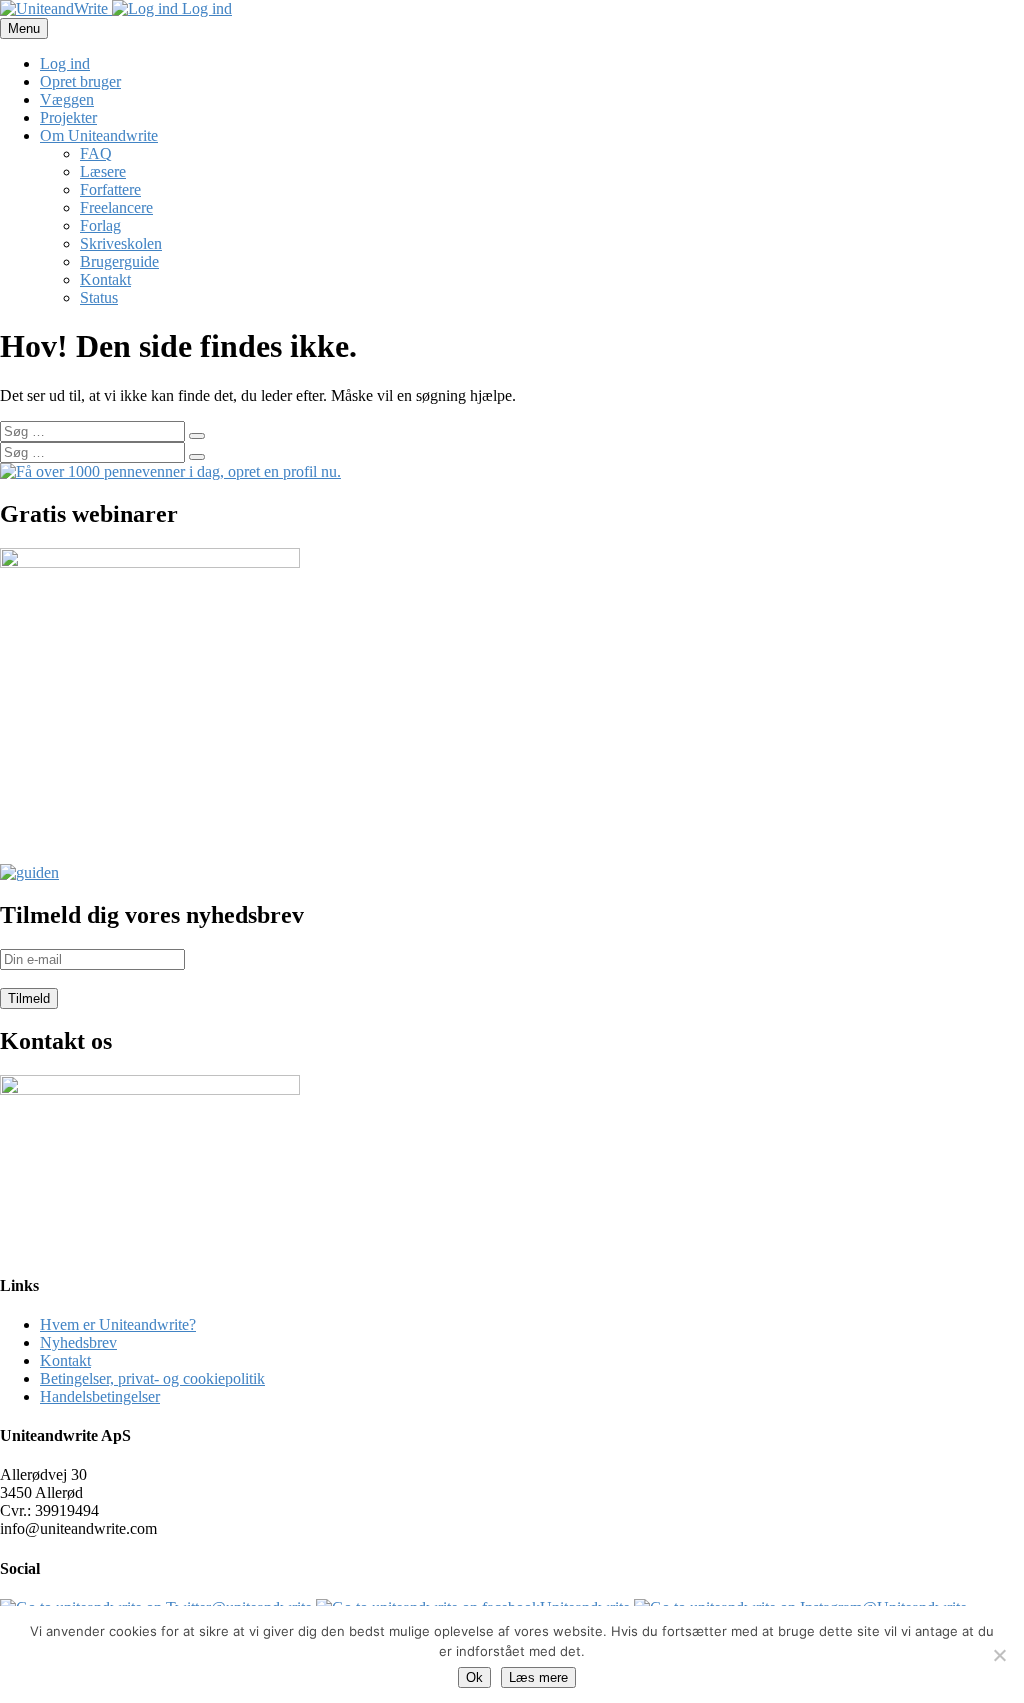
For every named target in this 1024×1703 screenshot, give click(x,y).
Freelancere (116, 207)
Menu (24, 28)
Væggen (67, 99)
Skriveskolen (121, 243)
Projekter (68, 117)
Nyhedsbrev (78, 1342)
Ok (474, 1677)
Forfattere (110, 189)
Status (99, 297)
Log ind (205, 8)
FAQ (96, 153)
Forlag (100, 225)
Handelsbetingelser (100, 1396)
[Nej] (999, 1655)
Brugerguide (119, 261)
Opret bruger (80, 81)
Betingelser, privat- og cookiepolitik (152, 1378)
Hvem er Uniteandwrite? (118, 1324)
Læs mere (538, 1677)
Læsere (103, 171)
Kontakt (105, 279)
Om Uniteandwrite (99, 135)
